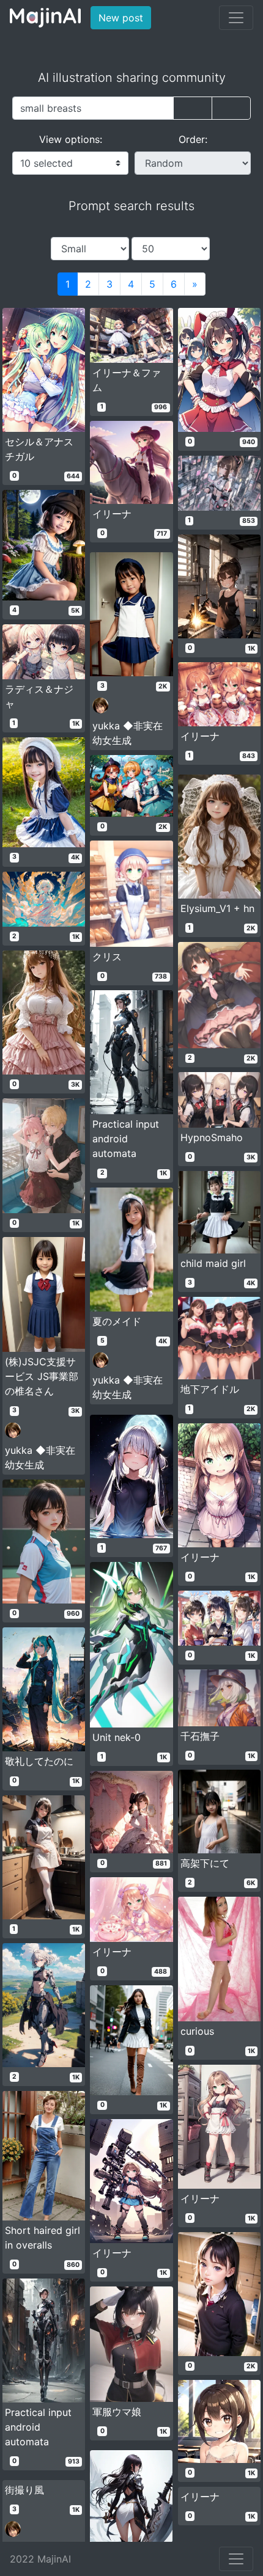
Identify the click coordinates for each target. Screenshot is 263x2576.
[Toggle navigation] (236, 18)
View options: (71, 139)
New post (125, 17)
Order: (193, 139)
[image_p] (231, 108)
